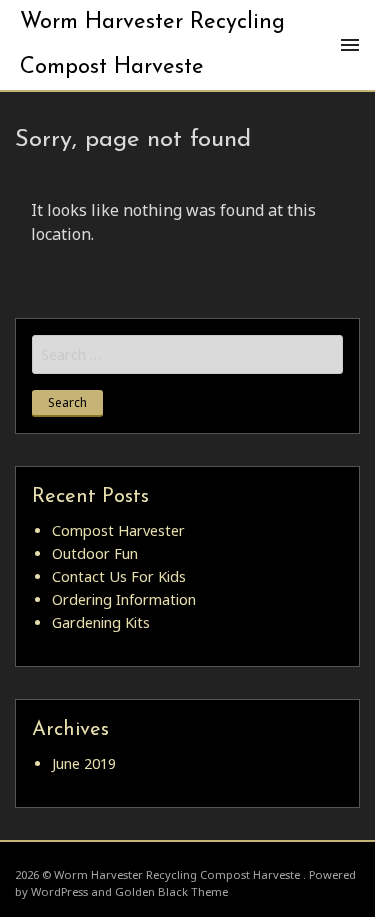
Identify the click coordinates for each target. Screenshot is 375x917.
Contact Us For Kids (119, 576)
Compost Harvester (118, 530)
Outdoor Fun (95, 553)
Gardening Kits (101, 622)
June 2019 (84, 763)
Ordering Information (124, 599)
